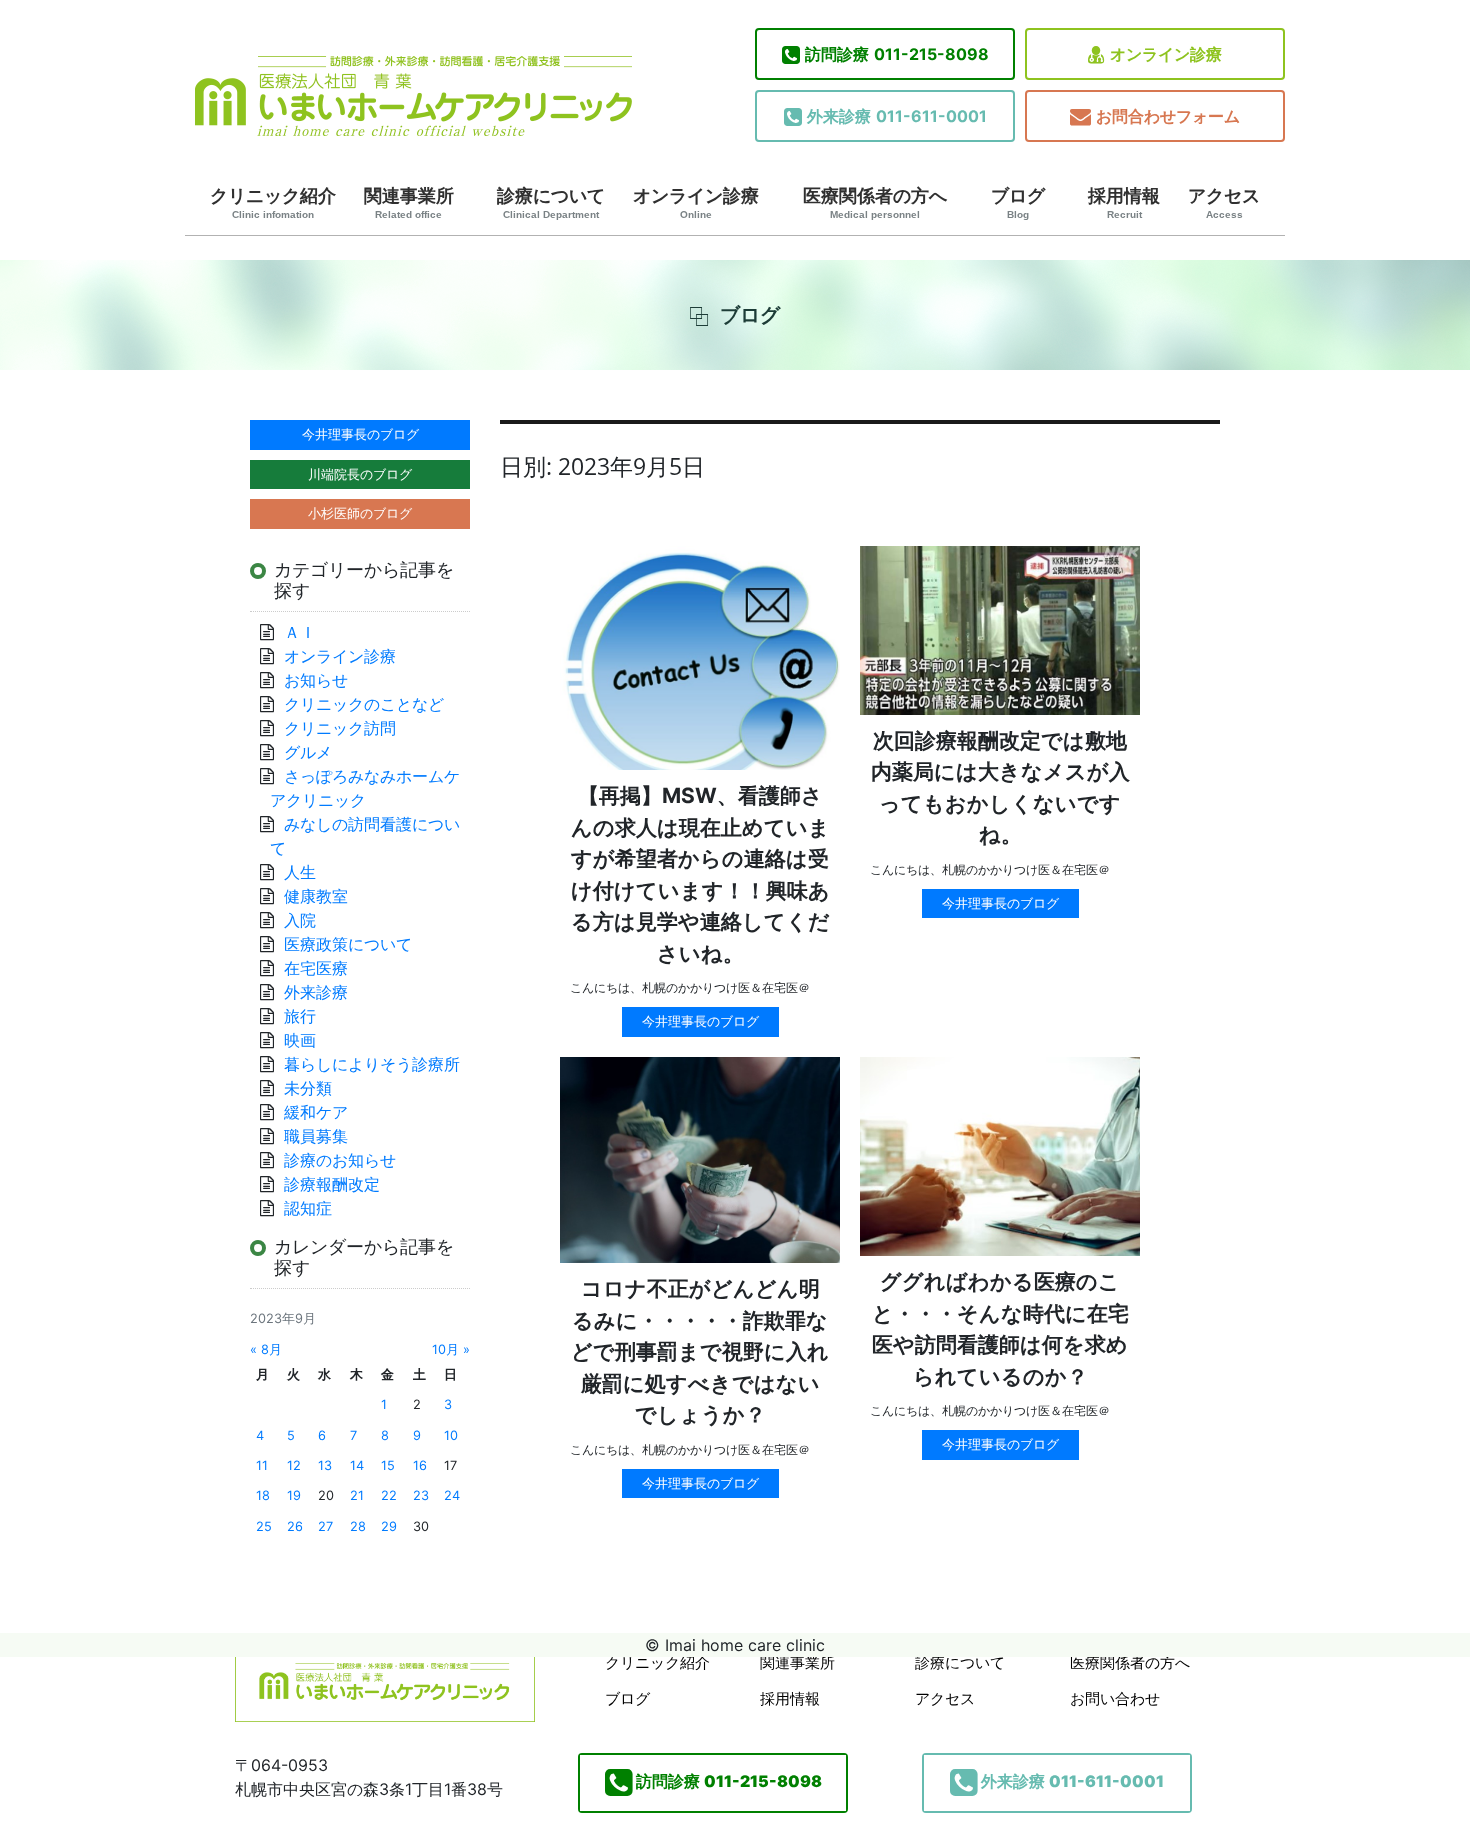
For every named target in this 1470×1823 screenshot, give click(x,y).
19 (294, 1495)
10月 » (451, 1349)
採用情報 (1124, 203)
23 (421, 1495)
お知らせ (316, 680)
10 (451, 1435)
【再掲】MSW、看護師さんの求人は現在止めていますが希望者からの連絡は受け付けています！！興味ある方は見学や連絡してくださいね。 (700, 874)
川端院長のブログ (360, 474)
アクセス (1224, 203)
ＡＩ (300, 632)
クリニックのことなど (364, 704)
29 (389, 1526)
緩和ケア (324, 1112)
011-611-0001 (897, 116)
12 (294, 1465)
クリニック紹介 (273, 203)
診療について (551, 203)
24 (452, 1495)
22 (389, 1495)
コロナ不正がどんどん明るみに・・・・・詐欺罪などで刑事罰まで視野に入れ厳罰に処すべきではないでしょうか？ (700, 1351)
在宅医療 (316, 968)
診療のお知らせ (340, 1160)
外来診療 (316, 992)
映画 (300, 1040)
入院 (300, 920)
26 (295, 1526)
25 (264, 1526)
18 (263, 1495)
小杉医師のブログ (360, 513)
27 (325, 1526)
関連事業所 (409, 203)
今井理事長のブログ (700, 1021)
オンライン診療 (1166, 54)
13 (325, 1465)
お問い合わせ (1115, 1698)
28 (358, 1526)
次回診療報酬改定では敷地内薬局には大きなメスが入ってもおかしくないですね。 (1000, 788)
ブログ (1018, 203)
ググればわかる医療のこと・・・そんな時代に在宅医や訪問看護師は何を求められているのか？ (1000, 1329)
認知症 (308, 1208)
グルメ (308, 752)
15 (388, 1465)
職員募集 (316, 1136)
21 (357, 1495)
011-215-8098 (897, 54)
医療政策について (348, 944)
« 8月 (266, 1349)
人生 (300, 872)
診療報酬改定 (332, 1184)
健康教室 (316, 896)
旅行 (300, 1016)
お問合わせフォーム (1168, 116)
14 (357, 1465)
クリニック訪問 (340, 728)
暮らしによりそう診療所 (372, 1064)
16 (420, 1465)
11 (262, 1465)
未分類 (308, 1088)
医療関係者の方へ (875, 203)
